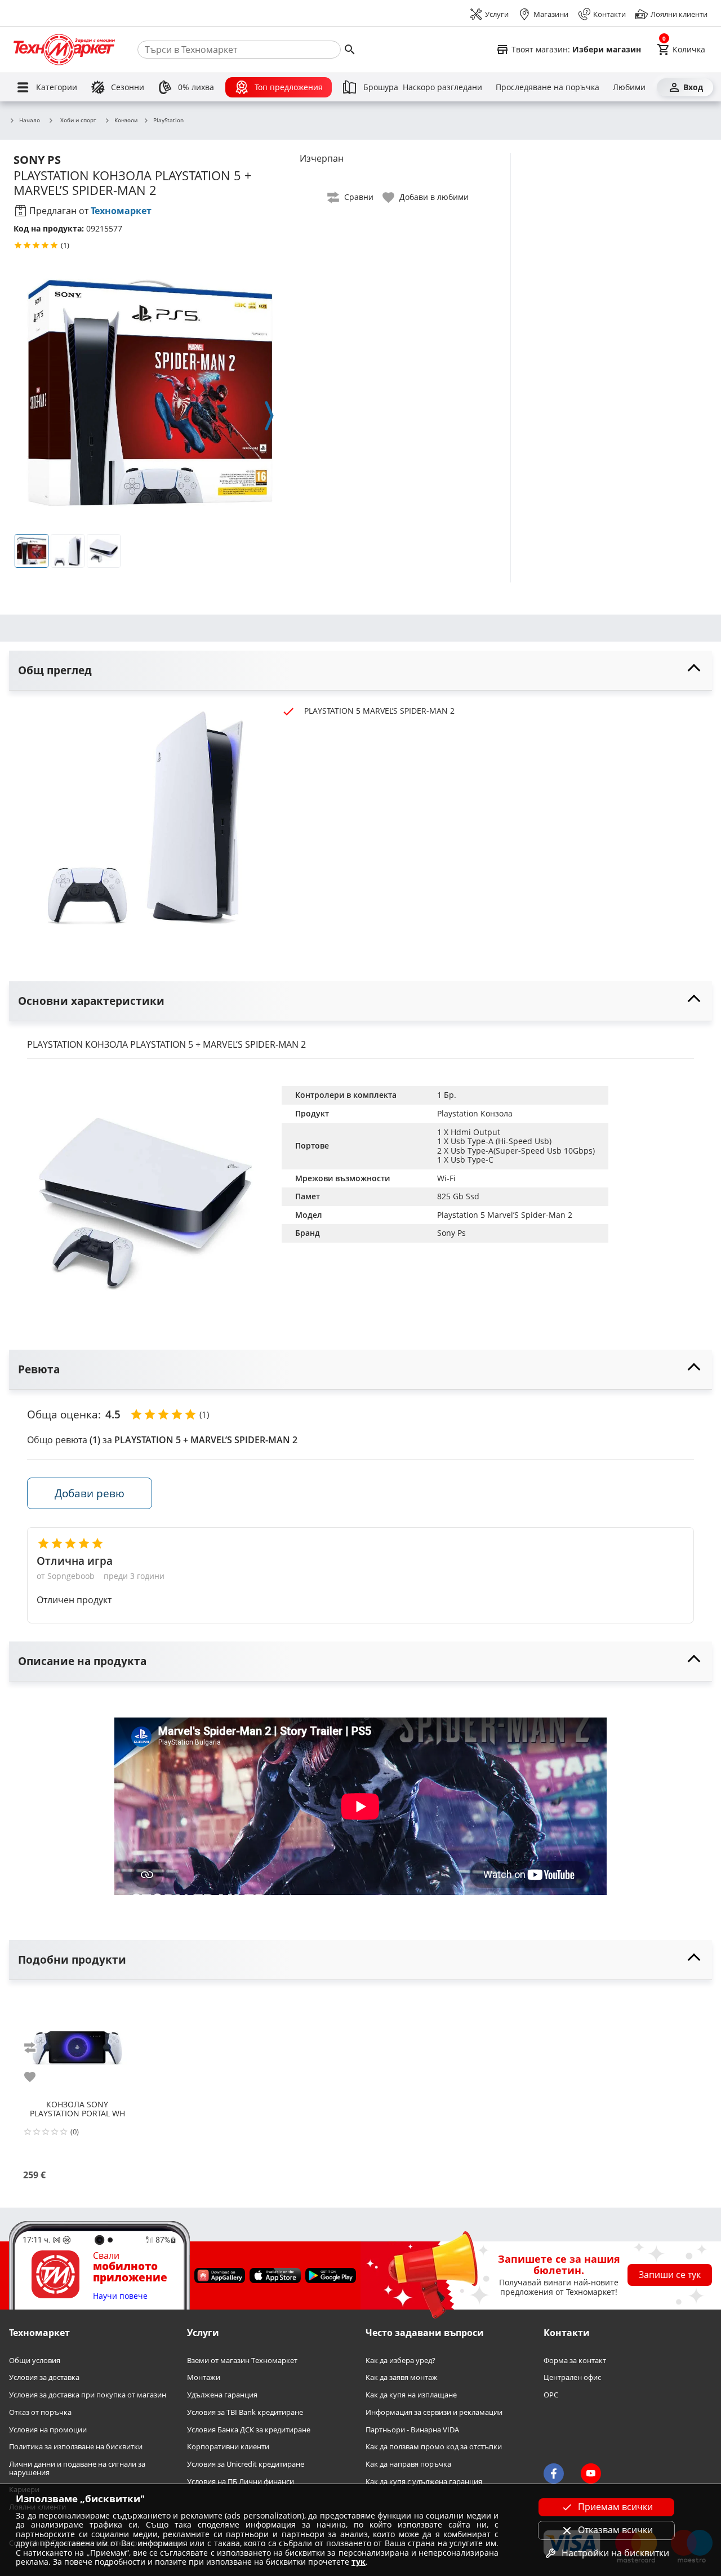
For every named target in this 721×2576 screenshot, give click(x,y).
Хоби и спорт (78, 120)
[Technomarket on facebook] (554, 2473)
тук (359, 2562)
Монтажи (204, 2378)
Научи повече (120, 2296)
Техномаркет (121, 211)
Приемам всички (615, 2507)
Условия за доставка (44, 2378)
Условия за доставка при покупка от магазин (88, 2395)
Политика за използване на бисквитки (76, 2447)
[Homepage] (64, 50)
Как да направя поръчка (408, 2464)
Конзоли (126, 121)
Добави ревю (90, 1493)
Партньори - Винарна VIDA (412, 2430)
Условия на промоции (48, 2430)
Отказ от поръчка (40, 2412)
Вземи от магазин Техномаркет (242, 2361)
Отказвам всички (615, 2530)
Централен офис (572, 2378)
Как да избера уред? (400, 2361)
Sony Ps (451, 1233)
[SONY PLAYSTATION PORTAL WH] (77, 2044)
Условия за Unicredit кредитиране (246, 2464)
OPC (551, 2395)
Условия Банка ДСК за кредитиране (249, 2430)
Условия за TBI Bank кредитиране (245, 2412)
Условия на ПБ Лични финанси (241, 2482)
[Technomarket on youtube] (591, 2473)
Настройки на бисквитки (615, 2553)
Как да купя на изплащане (411, 2395)
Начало (30, 121)
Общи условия (35, 2361)
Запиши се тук (670, 2275)
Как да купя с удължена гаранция (424, 2482)
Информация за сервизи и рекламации (434, 2412)
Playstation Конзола (475, 1113)
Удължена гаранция (222, 2395)
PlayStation (168, 121)
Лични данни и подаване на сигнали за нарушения (77, 2468)
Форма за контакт (575, 2361)
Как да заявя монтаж (402, 2378)
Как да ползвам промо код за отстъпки (434, 2447)
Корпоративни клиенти (228, 2447)
